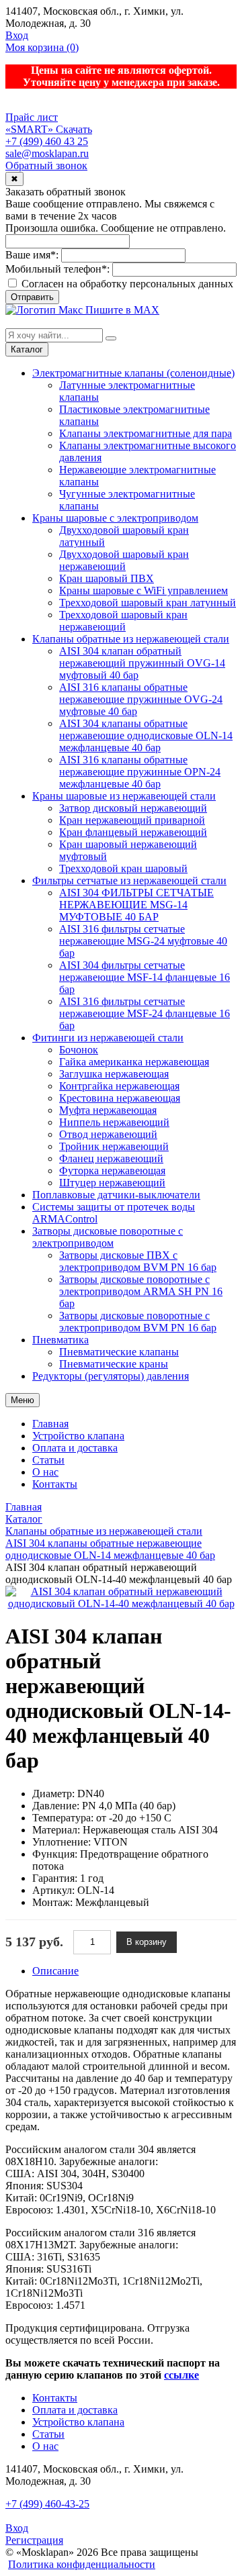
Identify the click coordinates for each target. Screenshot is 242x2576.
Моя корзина (42, 47)
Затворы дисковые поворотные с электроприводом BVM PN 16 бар (138, 1322)
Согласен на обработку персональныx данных (126, 284)
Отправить (32, 297)
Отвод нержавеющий (108, 1134)
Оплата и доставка (75, 1448)
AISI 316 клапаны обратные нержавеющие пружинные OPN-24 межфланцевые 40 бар (140, 772)
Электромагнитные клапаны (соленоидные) (133, 373)
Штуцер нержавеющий (112, 1183)
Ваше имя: (32, 255)
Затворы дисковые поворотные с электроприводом (108, 1237)
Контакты (55, 1484)
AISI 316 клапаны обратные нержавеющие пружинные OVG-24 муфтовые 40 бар (141, 699)
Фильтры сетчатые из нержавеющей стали (129, 880)
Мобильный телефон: (57, 269)
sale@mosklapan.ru (47, 153)
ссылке (182, 2375)
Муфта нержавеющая (108, 1110)
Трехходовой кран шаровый (123, 868)
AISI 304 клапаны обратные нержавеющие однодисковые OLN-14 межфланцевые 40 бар (146, 735)
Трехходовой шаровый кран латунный (148, 603)
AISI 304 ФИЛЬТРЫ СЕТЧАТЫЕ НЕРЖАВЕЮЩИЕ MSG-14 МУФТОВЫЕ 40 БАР (136, 905)
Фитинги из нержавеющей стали (108, 1038)
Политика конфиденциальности (82, 2564)
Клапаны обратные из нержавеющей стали (131, 639)
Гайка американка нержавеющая (134, 1062)
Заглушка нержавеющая (114, 1074)
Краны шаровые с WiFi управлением (144, 590)
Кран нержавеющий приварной (132, 820)
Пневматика (61, 1340)
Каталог (27, 349)
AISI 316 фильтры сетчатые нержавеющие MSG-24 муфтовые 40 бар (143, 941)
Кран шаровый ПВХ (107, 578)
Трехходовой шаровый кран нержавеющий (123, 621)
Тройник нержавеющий (114, 1146)
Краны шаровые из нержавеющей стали (124, 796)
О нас (45, 1472)
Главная (50, 1424)
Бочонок (79, 1050)
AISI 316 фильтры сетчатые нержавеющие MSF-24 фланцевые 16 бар (145, 1013)
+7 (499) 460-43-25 (47, 2504)
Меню (23, 1400)
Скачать (74, 129)
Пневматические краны (114, 1364)
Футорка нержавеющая (112, 1171)
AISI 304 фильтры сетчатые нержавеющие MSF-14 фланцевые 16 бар (145, 977)
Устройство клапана (78, 1436)
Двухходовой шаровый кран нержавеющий (124, 560)
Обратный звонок (46, 165)
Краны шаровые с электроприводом (115, 518)
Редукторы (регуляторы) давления (111, 1376)
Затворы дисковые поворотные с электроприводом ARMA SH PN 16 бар (141, 1291)
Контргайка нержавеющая (119, 1086)
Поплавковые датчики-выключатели (116, 1195)
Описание (55, 1971)
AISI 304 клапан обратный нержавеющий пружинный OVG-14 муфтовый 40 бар (142, 663)
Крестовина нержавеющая (120, 1098)
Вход (17, 35)
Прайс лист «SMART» (32, 123)
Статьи (48, 1460)
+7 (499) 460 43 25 (47, 141)
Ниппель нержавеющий (114, 1122)
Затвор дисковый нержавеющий (133, 808)
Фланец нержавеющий (111, 1158)
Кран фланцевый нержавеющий (133, 832)
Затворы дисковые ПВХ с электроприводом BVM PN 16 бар (138, 1261)
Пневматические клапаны (119, 1352)
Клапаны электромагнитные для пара (146, 433)
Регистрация (34, 2540)
